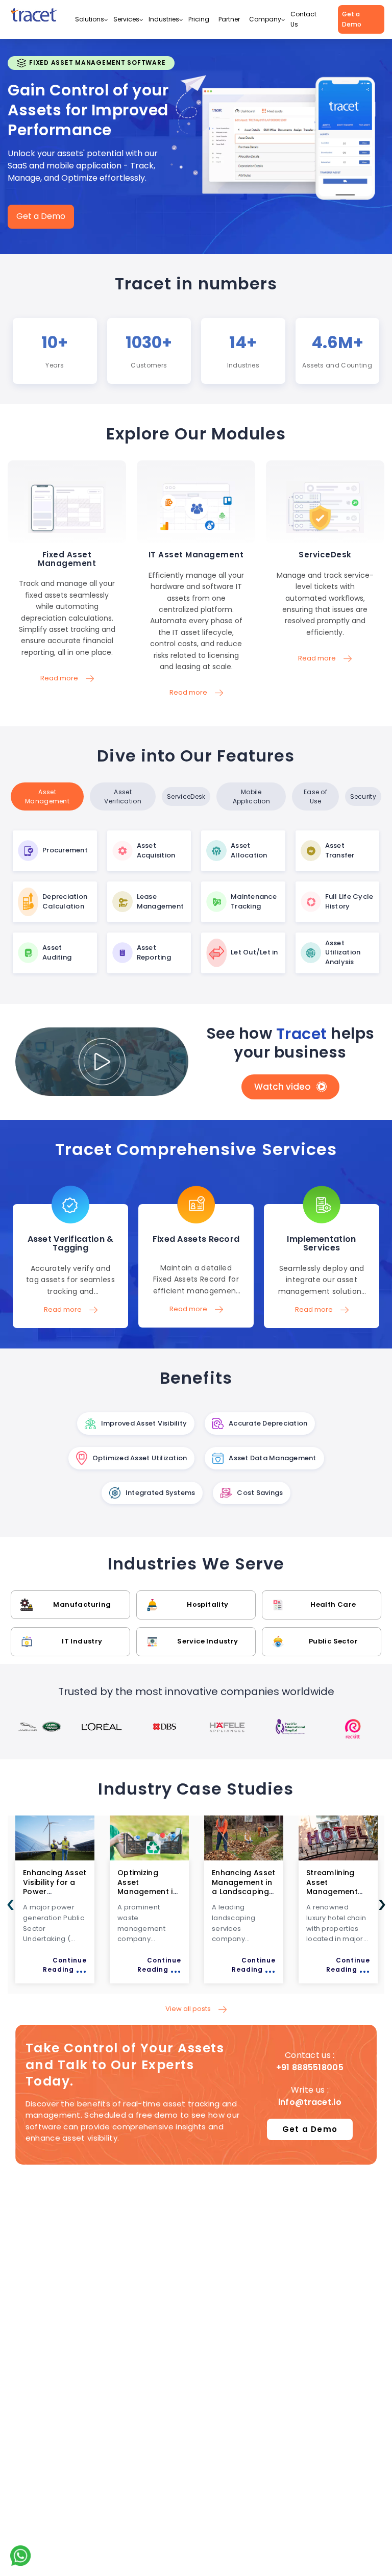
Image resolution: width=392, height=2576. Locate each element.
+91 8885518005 (310, 2067)
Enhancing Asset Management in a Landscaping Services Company (180, 1891)
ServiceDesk (186, 796)
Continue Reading (96, 1966)
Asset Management (47, 796)
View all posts (189, 2009)
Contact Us (303, 19)
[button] (106, 20)
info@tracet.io (310, 2102)
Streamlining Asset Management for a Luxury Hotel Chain (269, 1891)
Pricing (199, 19)
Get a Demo (352, 19)
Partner (229, 19)
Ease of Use (315, 796)
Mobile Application (251, 796)
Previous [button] (10, 1905)
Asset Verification (123, 796)
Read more (67, 743)
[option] (39, 1727)
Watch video (283, 1087)
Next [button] (382, 1905)
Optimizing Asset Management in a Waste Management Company (84, 1896)
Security (363, 796)
